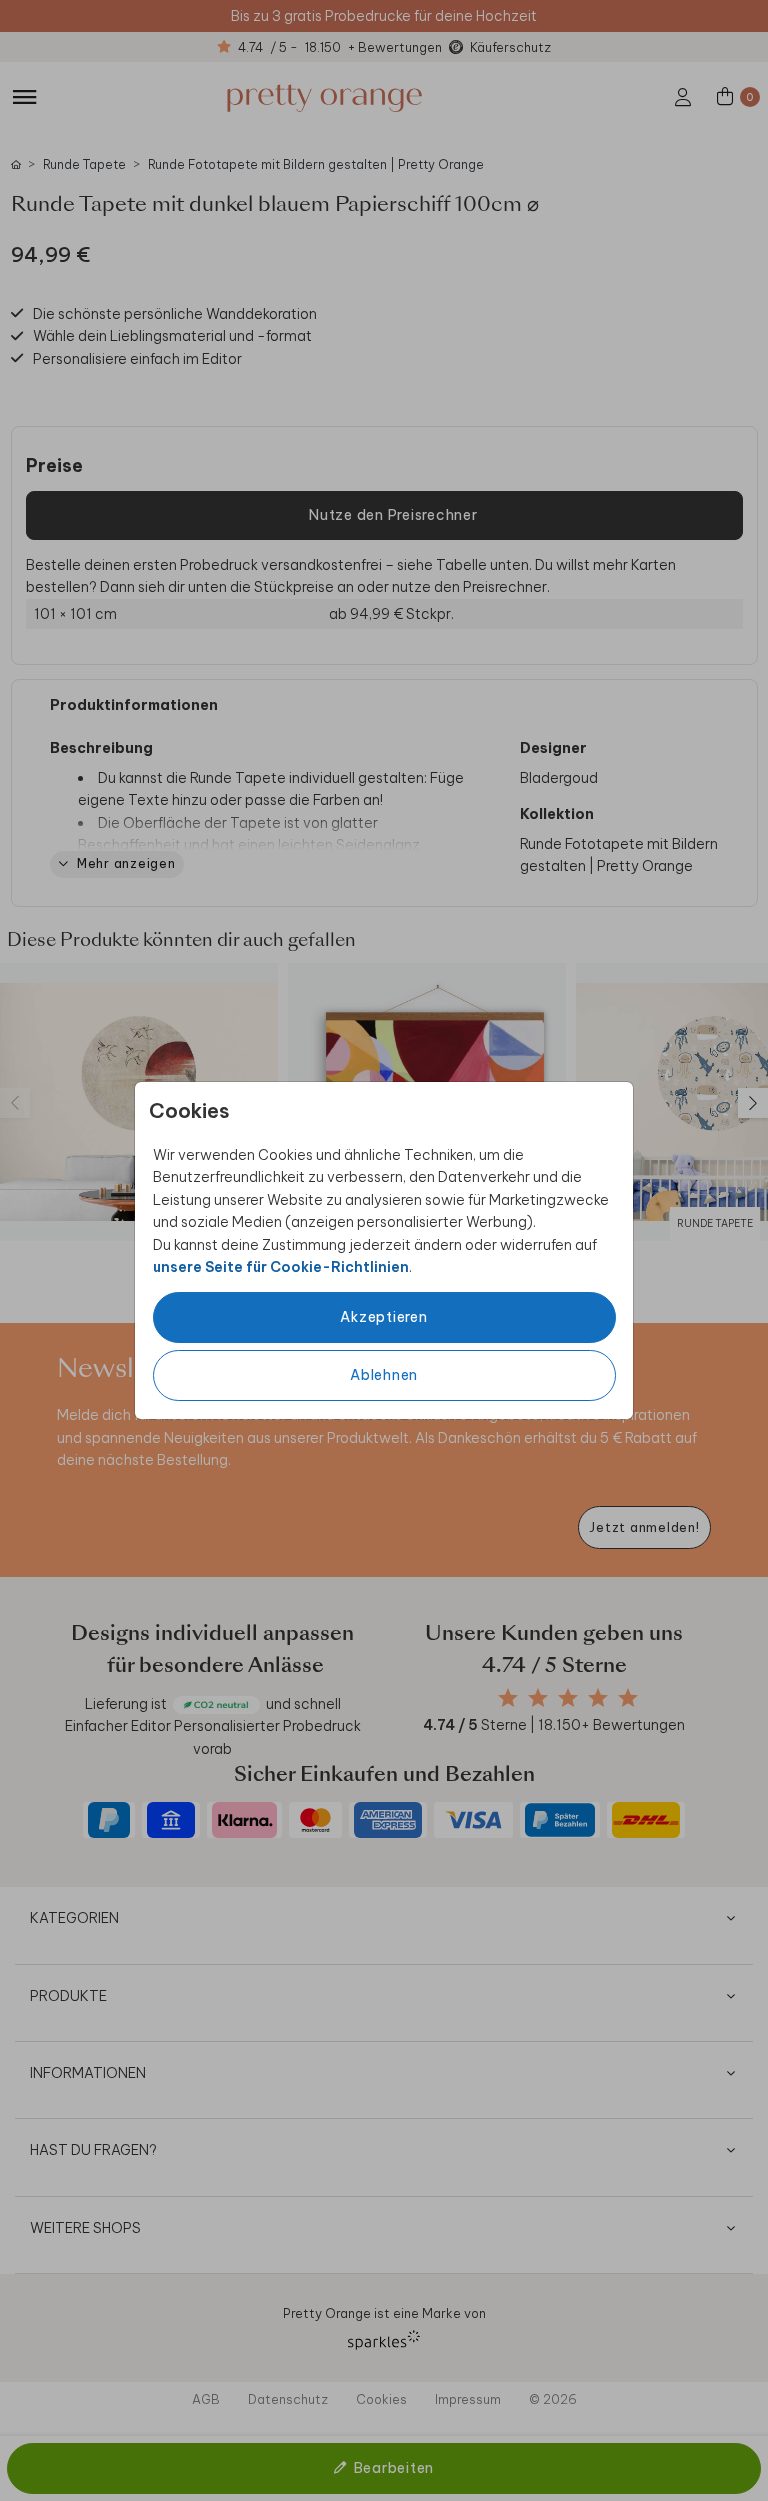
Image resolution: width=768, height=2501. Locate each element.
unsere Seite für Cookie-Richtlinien (281, 1267)
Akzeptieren (383, 1317)
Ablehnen (384, 1375)
